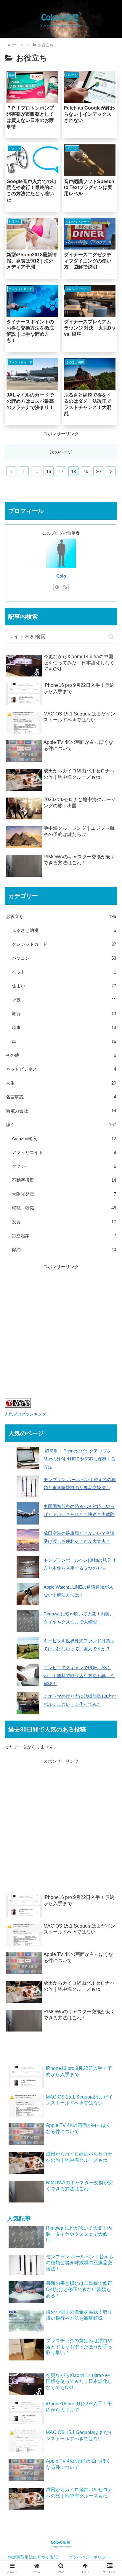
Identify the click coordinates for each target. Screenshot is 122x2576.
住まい (64, 986)
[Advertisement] (61, 1331)
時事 (64, 1027)
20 (98, 471)
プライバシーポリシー (89, 2557)
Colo (61, 576)
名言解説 (61, 1097)
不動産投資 (64, 1180)
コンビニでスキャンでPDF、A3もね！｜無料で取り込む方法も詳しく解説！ (79, 1676)
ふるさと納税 (64, 930)
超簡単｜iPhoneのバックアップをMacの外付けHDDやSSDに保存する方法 (80, 1459)
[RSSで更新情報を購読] (65, 587)
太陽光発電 (64, 1194)
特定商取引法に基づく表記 (33, 2557)
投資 (64, 1222)
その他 (61, 1055)
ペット (64, 972)
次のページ (61, 452)
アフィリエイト (64, 1152)
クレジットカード (64, 944)
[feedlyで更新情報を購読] (57, 587)
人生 (61, 1083)
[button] (111, 637)
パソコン (64, 958)
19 (86, 471)
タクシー (64, 1166)
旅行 (64, 1014)
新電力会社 (61, 1111)
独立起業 (64, 1236)
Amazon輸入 (64, 1138)
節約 (64, 1249)
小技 (64, 1000)
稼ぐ (61, 1125)
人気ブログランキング (25, 1414)
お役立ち (61, 916)
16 (49, 471)
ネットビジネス (61, 1069)
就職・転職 (64, 1208)
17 (61, 471)
